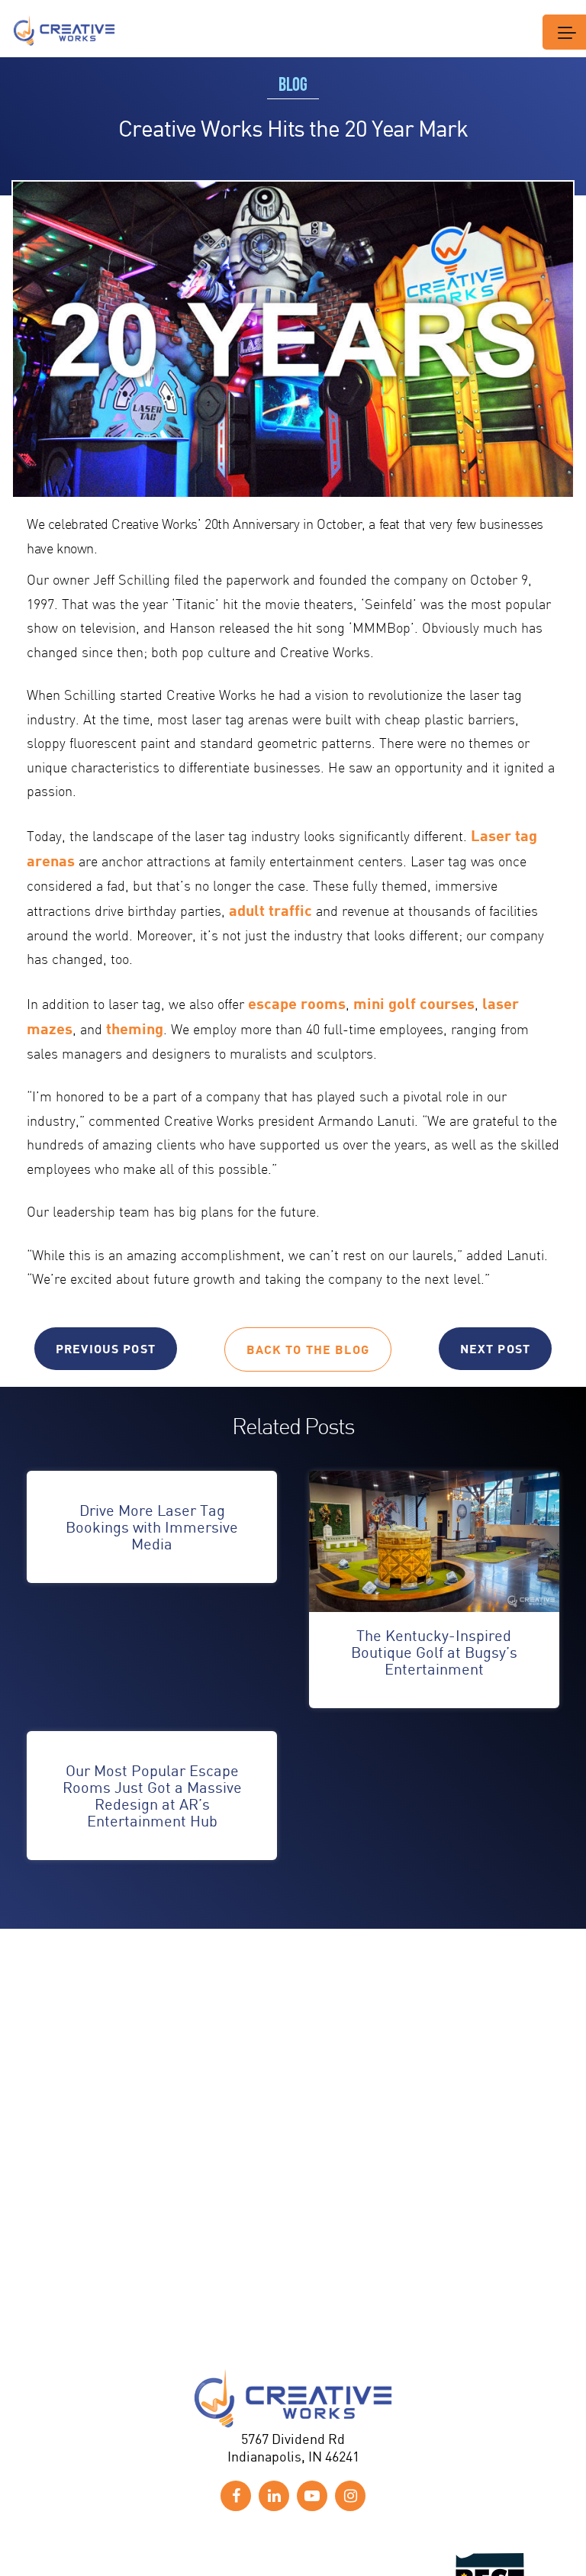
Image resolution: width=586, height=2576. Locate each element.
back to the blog (308, 1349)
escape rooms (297, 1003)
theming (135, 1028)
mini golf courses (414, 1003)
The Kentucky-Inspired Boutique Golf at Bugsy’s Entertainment (434, 1652)
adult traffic (270, 910)
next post (495, 1348)
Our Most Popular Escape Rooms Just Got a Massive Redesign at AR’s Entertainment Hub (152, 1796)
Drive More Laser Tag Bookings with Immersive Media (152, 1527)
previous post (106, 1348)
